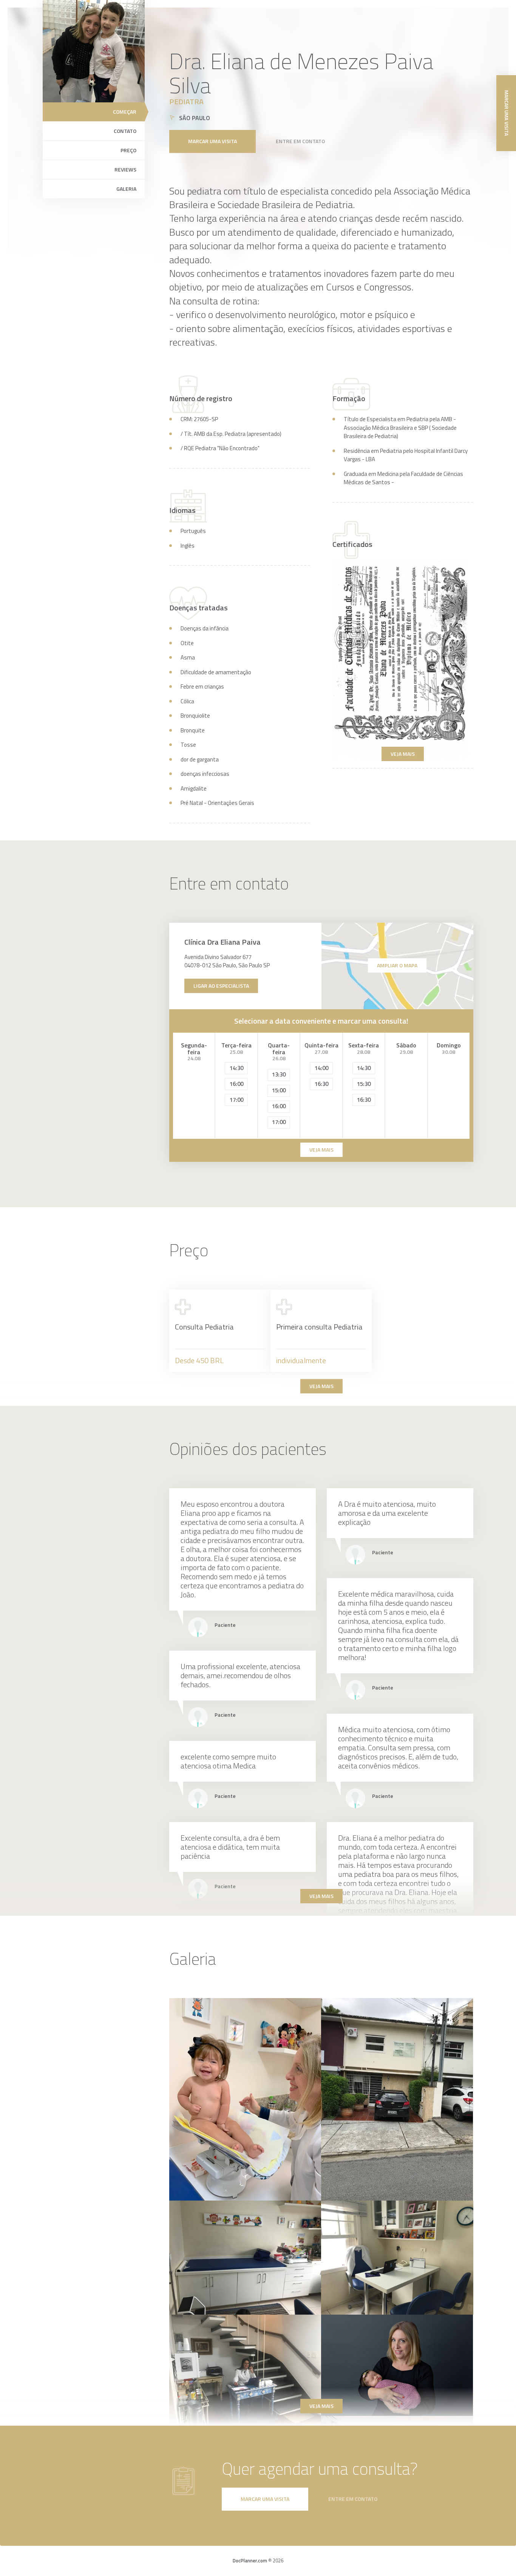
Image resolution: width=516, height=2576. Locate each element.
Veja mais (403, 754)
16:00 (236, 1084)
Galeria (126, 189)
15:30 (364, 1084)
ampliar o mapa (397, 965)
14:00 (321, 1068)
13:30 (279, 1074)
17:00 (236, 1100)
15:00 (279, 1090)
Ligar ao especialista (221, 986)
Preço (128, 150)
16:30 (321, 1084)
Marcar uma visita (212, 141)
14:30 (236, 1068)
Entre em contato (300, 141)
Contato (125, 131)
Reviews (125, 169)
